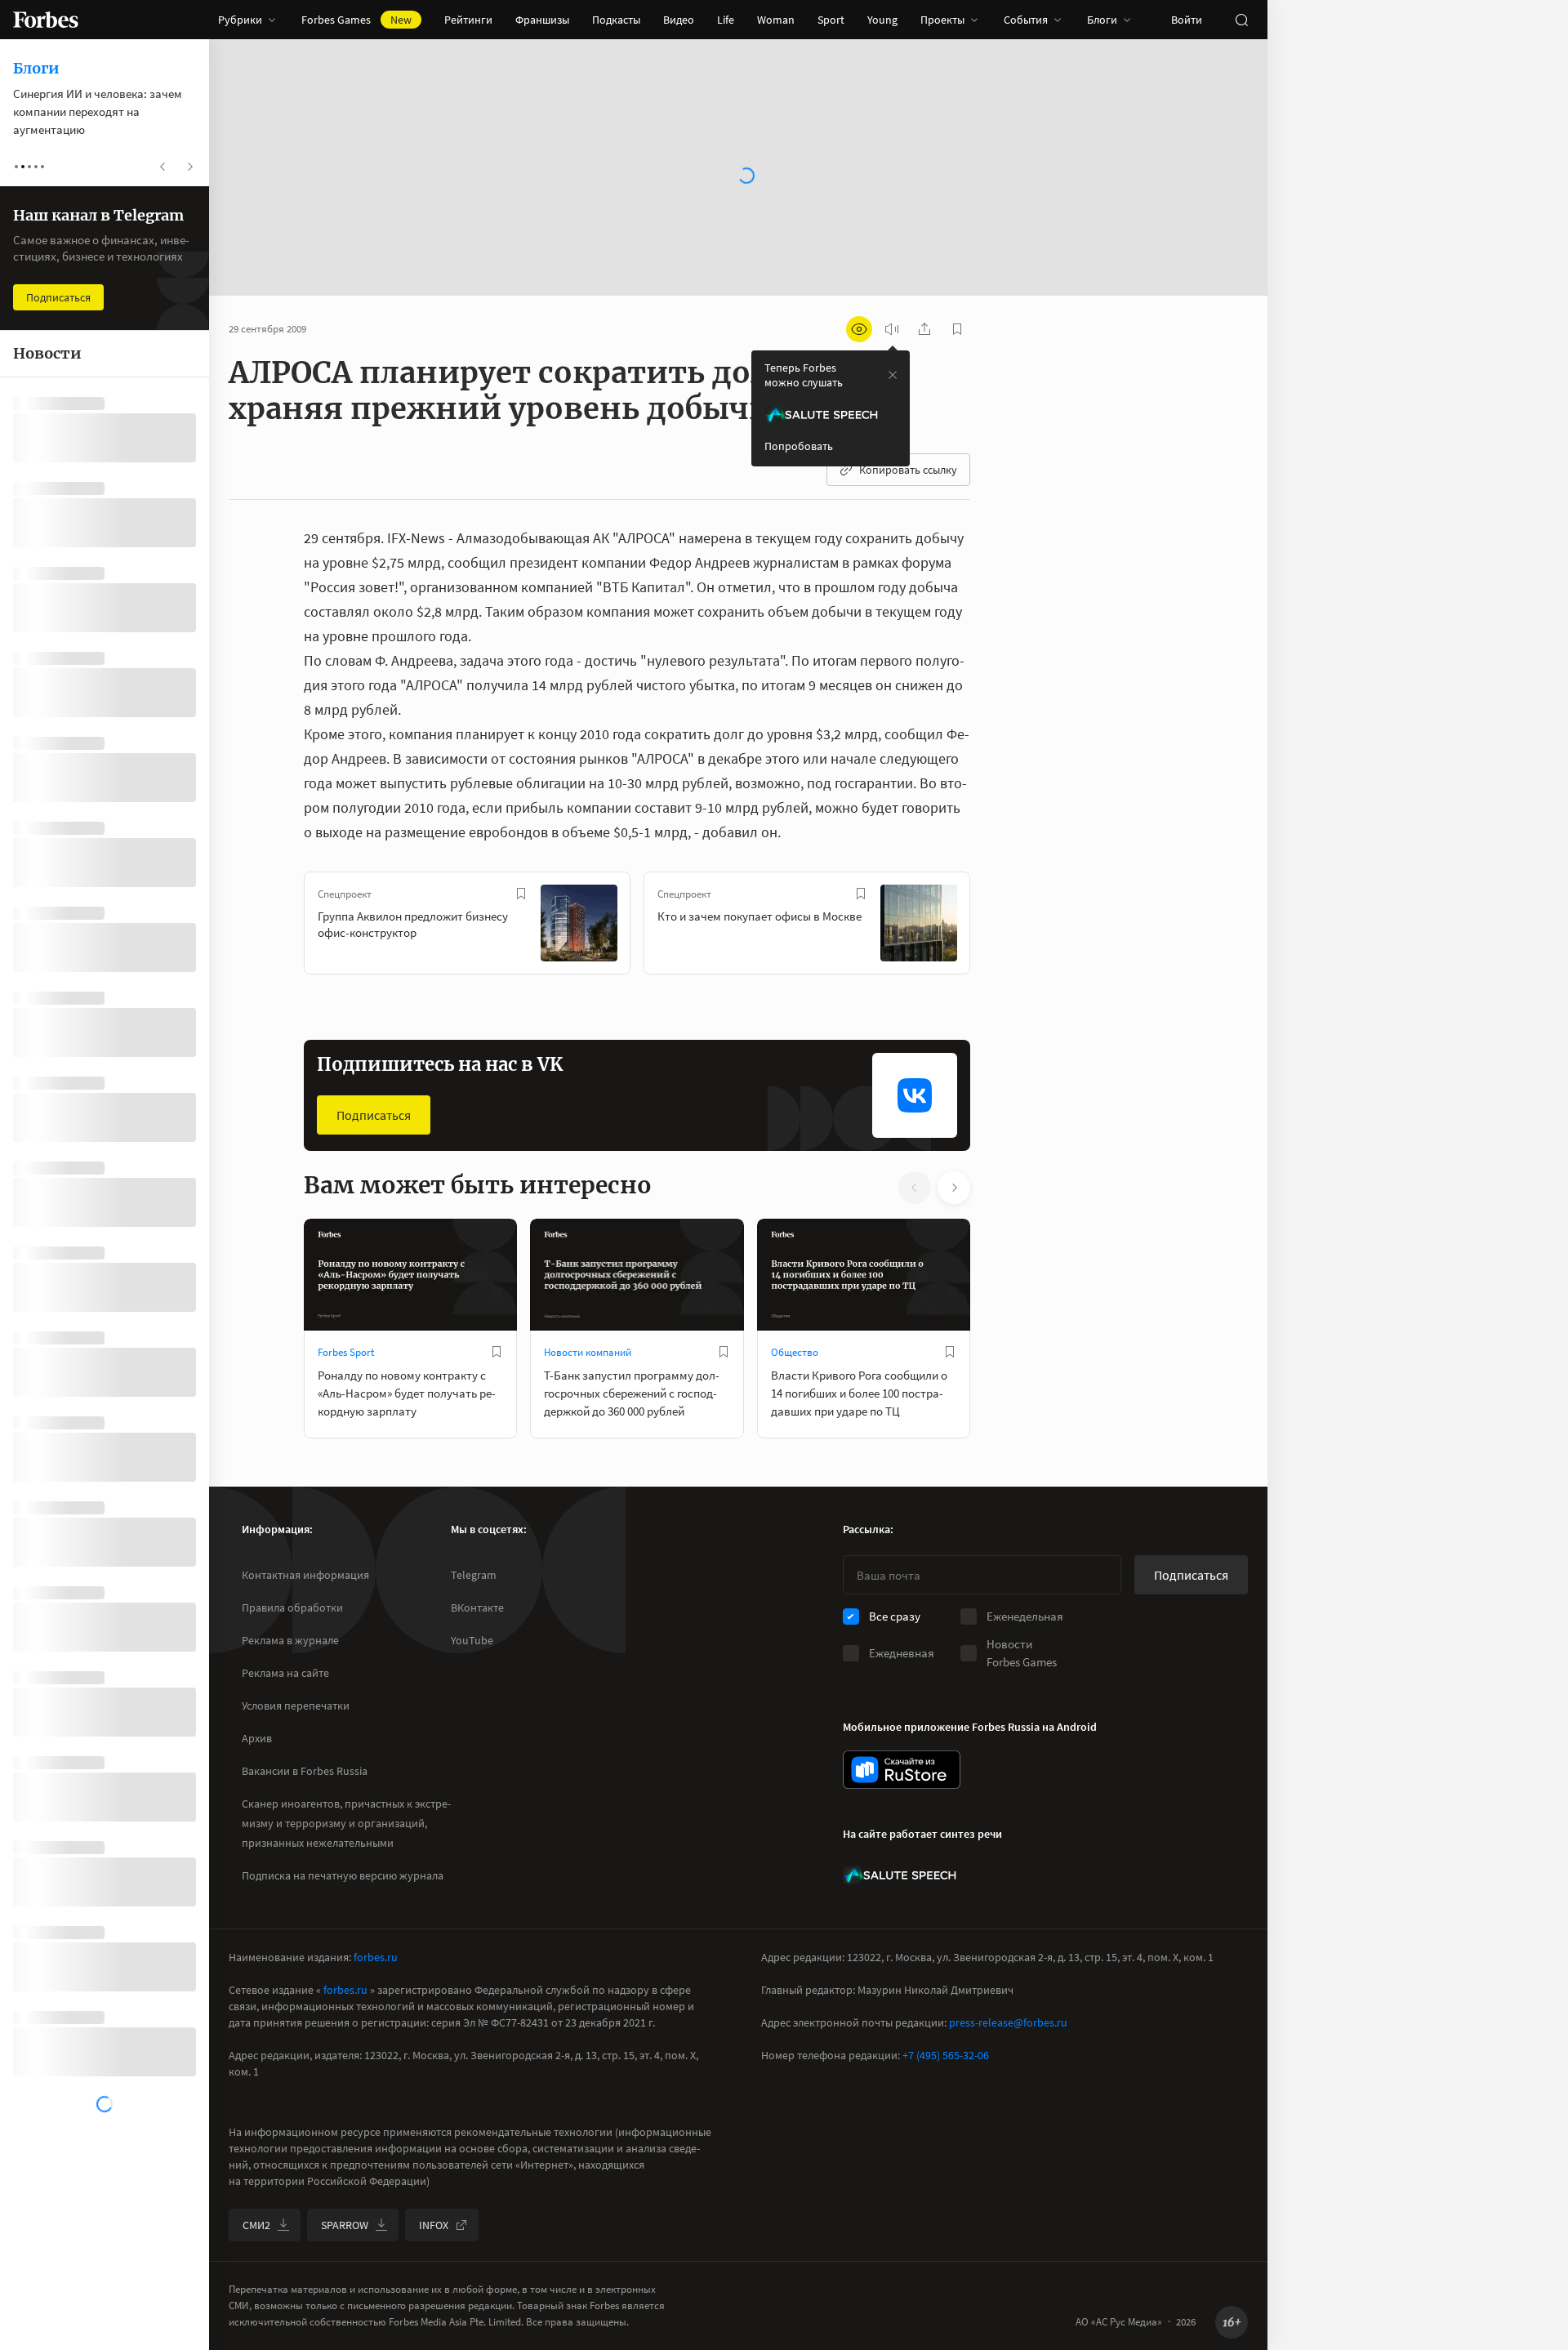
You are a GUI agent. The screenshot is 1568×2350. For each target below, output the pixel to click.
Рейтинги (468, 20)
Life (726, 20)
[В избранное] (521, 894)
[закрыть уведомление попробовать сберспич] (893, 375)
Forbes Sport (346, 1352)
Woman (776, 20)
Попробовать (799, 446)
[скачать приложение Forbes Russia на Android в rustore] (902, 1770)
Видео (679, 20)
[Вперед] (996, 926)
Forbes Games (356, 20)
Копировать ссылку (908, 470)
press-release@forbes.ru (1008, 2022)
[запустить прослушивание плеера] (892, 329)
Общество (795, 1352)
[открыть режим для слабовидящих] (859, 329)
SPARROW (345, 2225)
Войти (1187, 20)
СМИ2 (256, 2225)
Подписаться (374, 1115)
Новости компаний (588, 1352)
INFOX (434, 2225)
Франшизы (542, 20)
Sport (831, 20)
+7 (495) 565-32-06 (946, 2055)
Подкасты (616, 20)
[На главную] (46, 20)
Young (882, 20)
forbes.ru (376, 1957)
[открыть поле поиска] (1241, 20)
